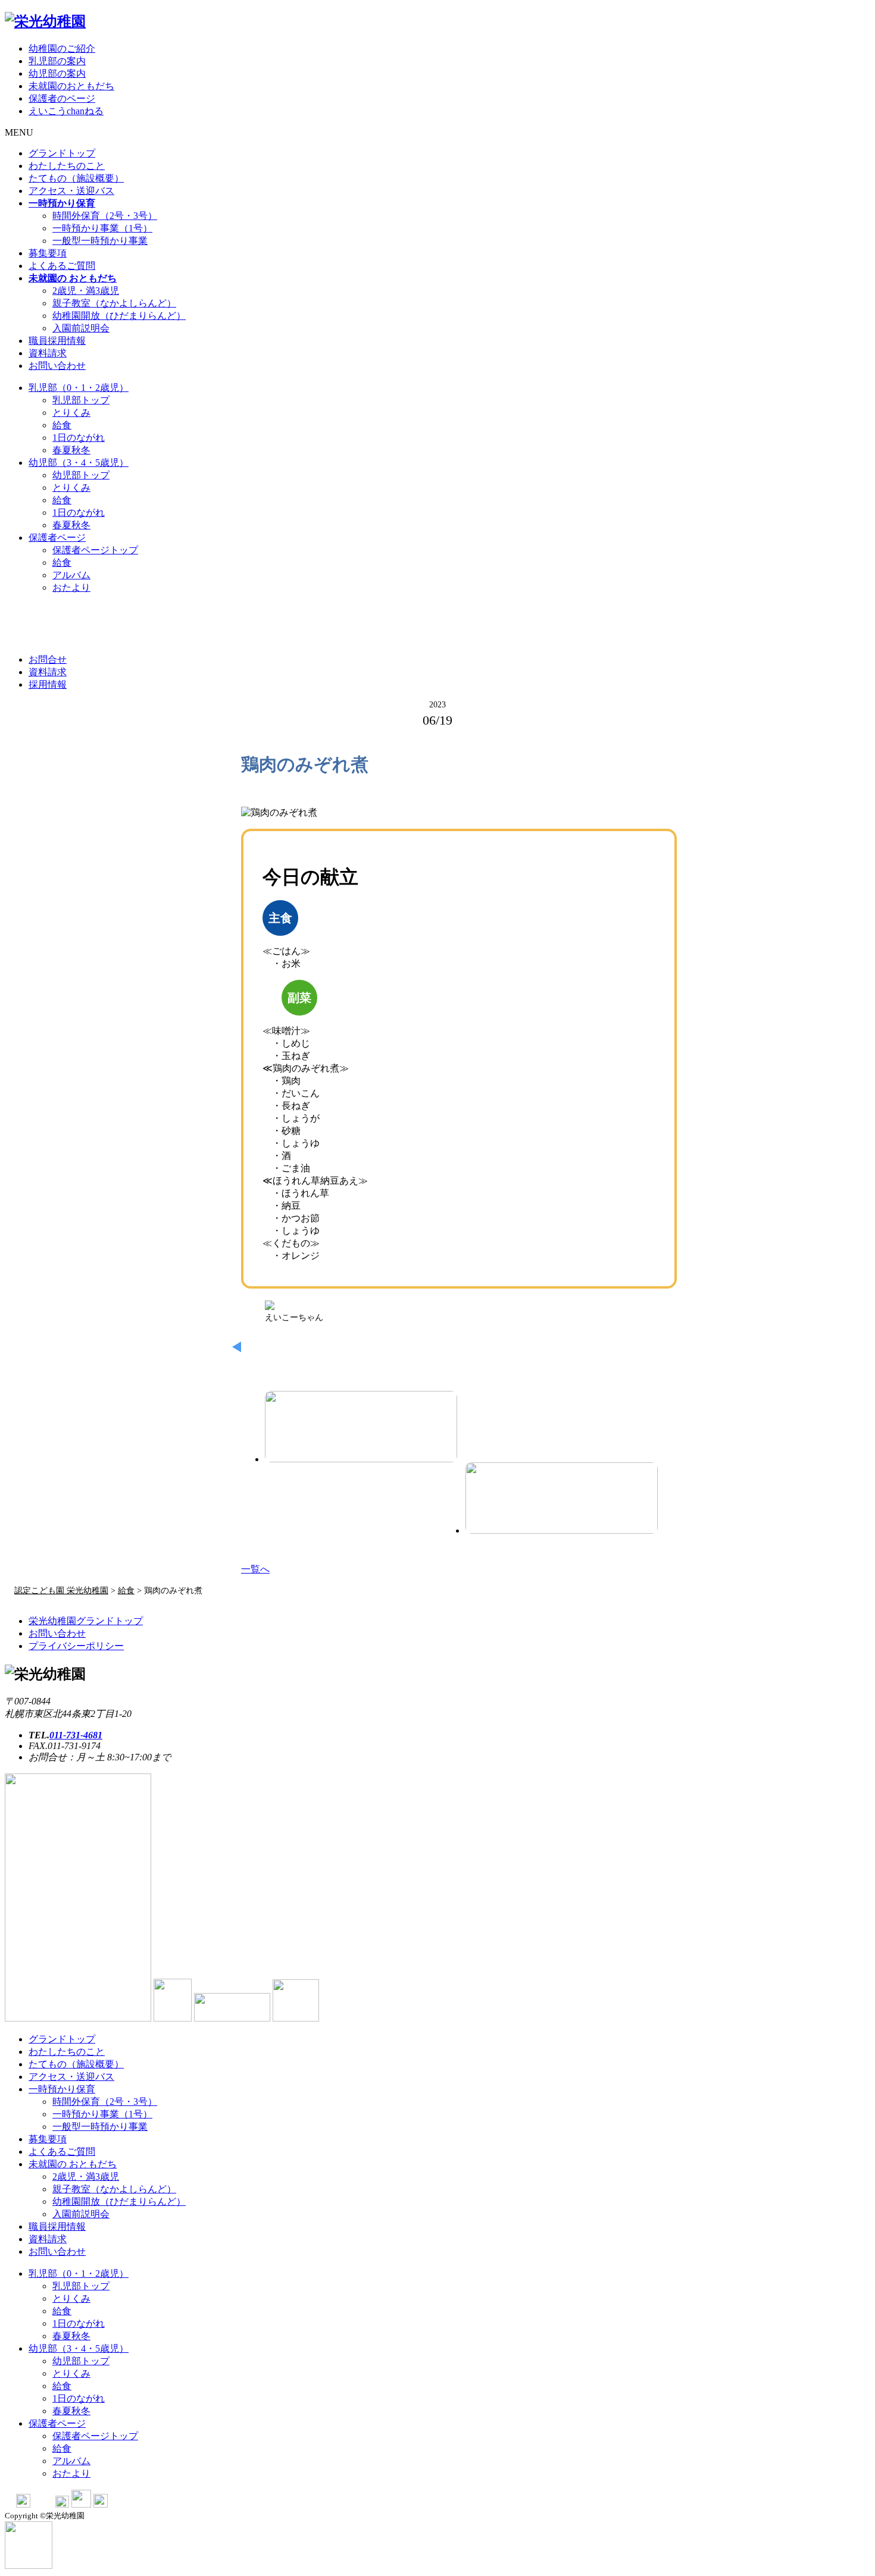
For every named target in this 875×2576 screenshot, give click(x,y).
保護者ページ (57, 538)
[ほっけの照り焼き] (361, 1427)
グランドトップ (62, 153)
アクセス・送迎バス (71, 191)
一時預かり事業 (102, 228)
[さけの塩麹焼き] (562, 1498)
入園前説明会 (81, 328)
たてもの (76, 178)
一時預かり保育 (62, 2089)
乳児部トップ (81, 400)
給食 (62, 425)
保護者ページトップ (95, 550)
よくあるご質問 (62, 266)
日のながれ (79, 438)
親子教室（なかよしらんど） (114, 303)
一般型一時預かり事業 (100, 241)
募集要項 (48, 253)
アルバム (71, 575)
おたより (71, 587)
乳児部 (79, 388)
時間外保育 (105, 216)
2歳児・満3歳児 (86, 291)
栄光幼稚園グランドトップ (86, 1621)
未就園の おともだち (73, 2164)
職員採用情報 (57, 341)
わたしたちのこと (67, 166)
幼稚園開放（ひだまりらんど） (119, 316)
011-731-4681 (76, 1735)
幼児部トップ (81, 475)
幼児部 (79, 463)
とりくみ (71, 413)
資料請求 (48, 353)
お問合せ (48, 659)
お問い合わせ (57, 366)
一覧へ (255, 1569)
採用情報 (48, 684)
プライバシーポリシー (76, 1646)
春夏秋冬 (71, 450)
